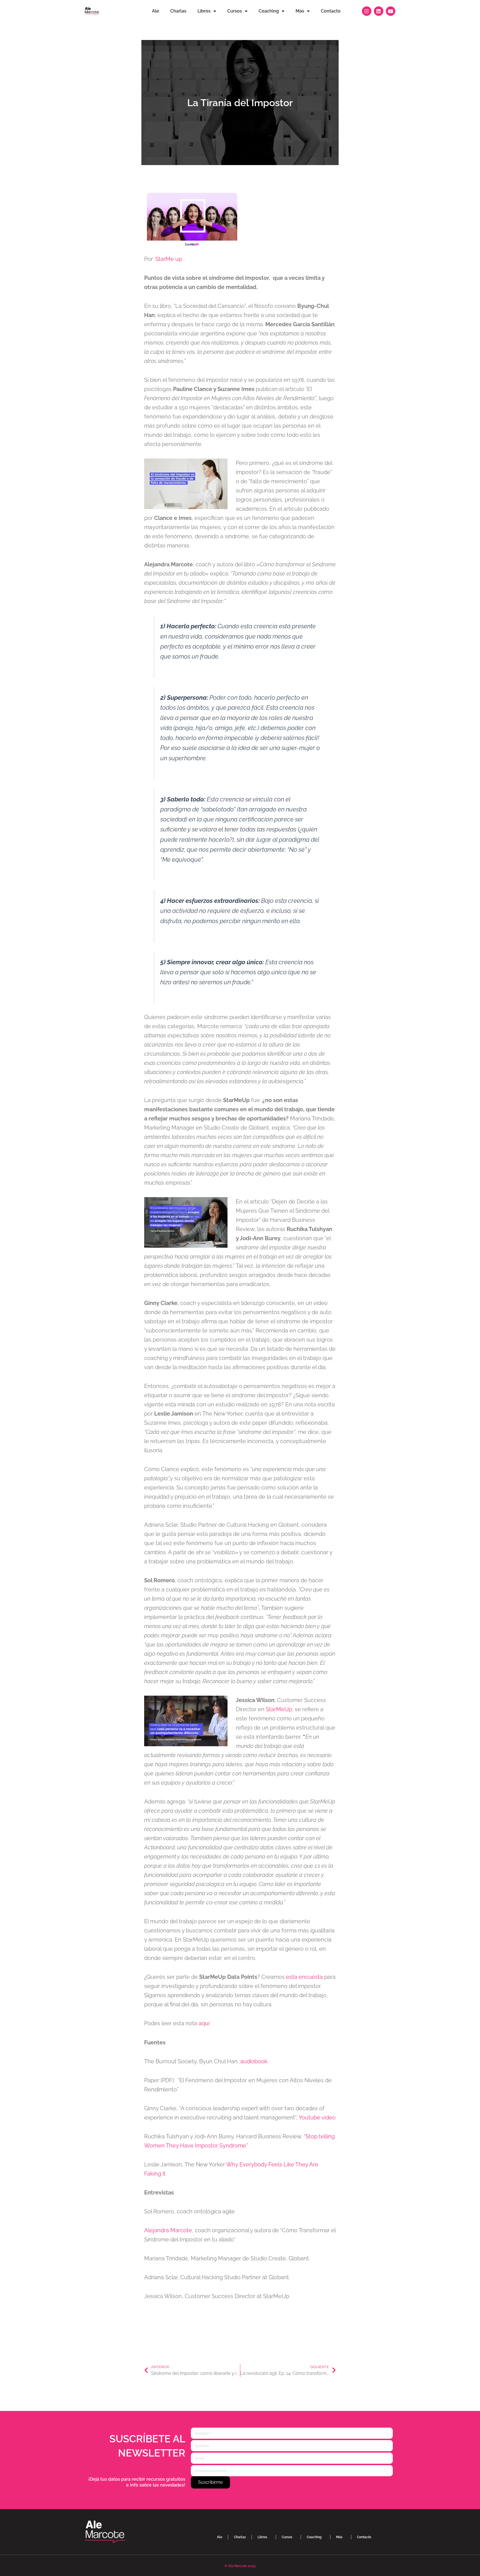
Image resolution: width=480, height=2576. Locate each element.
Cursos (235, 11)
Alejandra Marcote (168, 2230)
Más (300, 11)
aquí (204, 2023)
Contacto (331, 11)
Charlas (178, 11)
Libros (204, 11)
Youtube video (317, 2117)
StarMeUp (279, 1709)
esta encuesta (305, 1977)
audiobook (254, 2061)
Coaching (269, 11)
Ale (156, 11)
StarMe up (169, 259)
